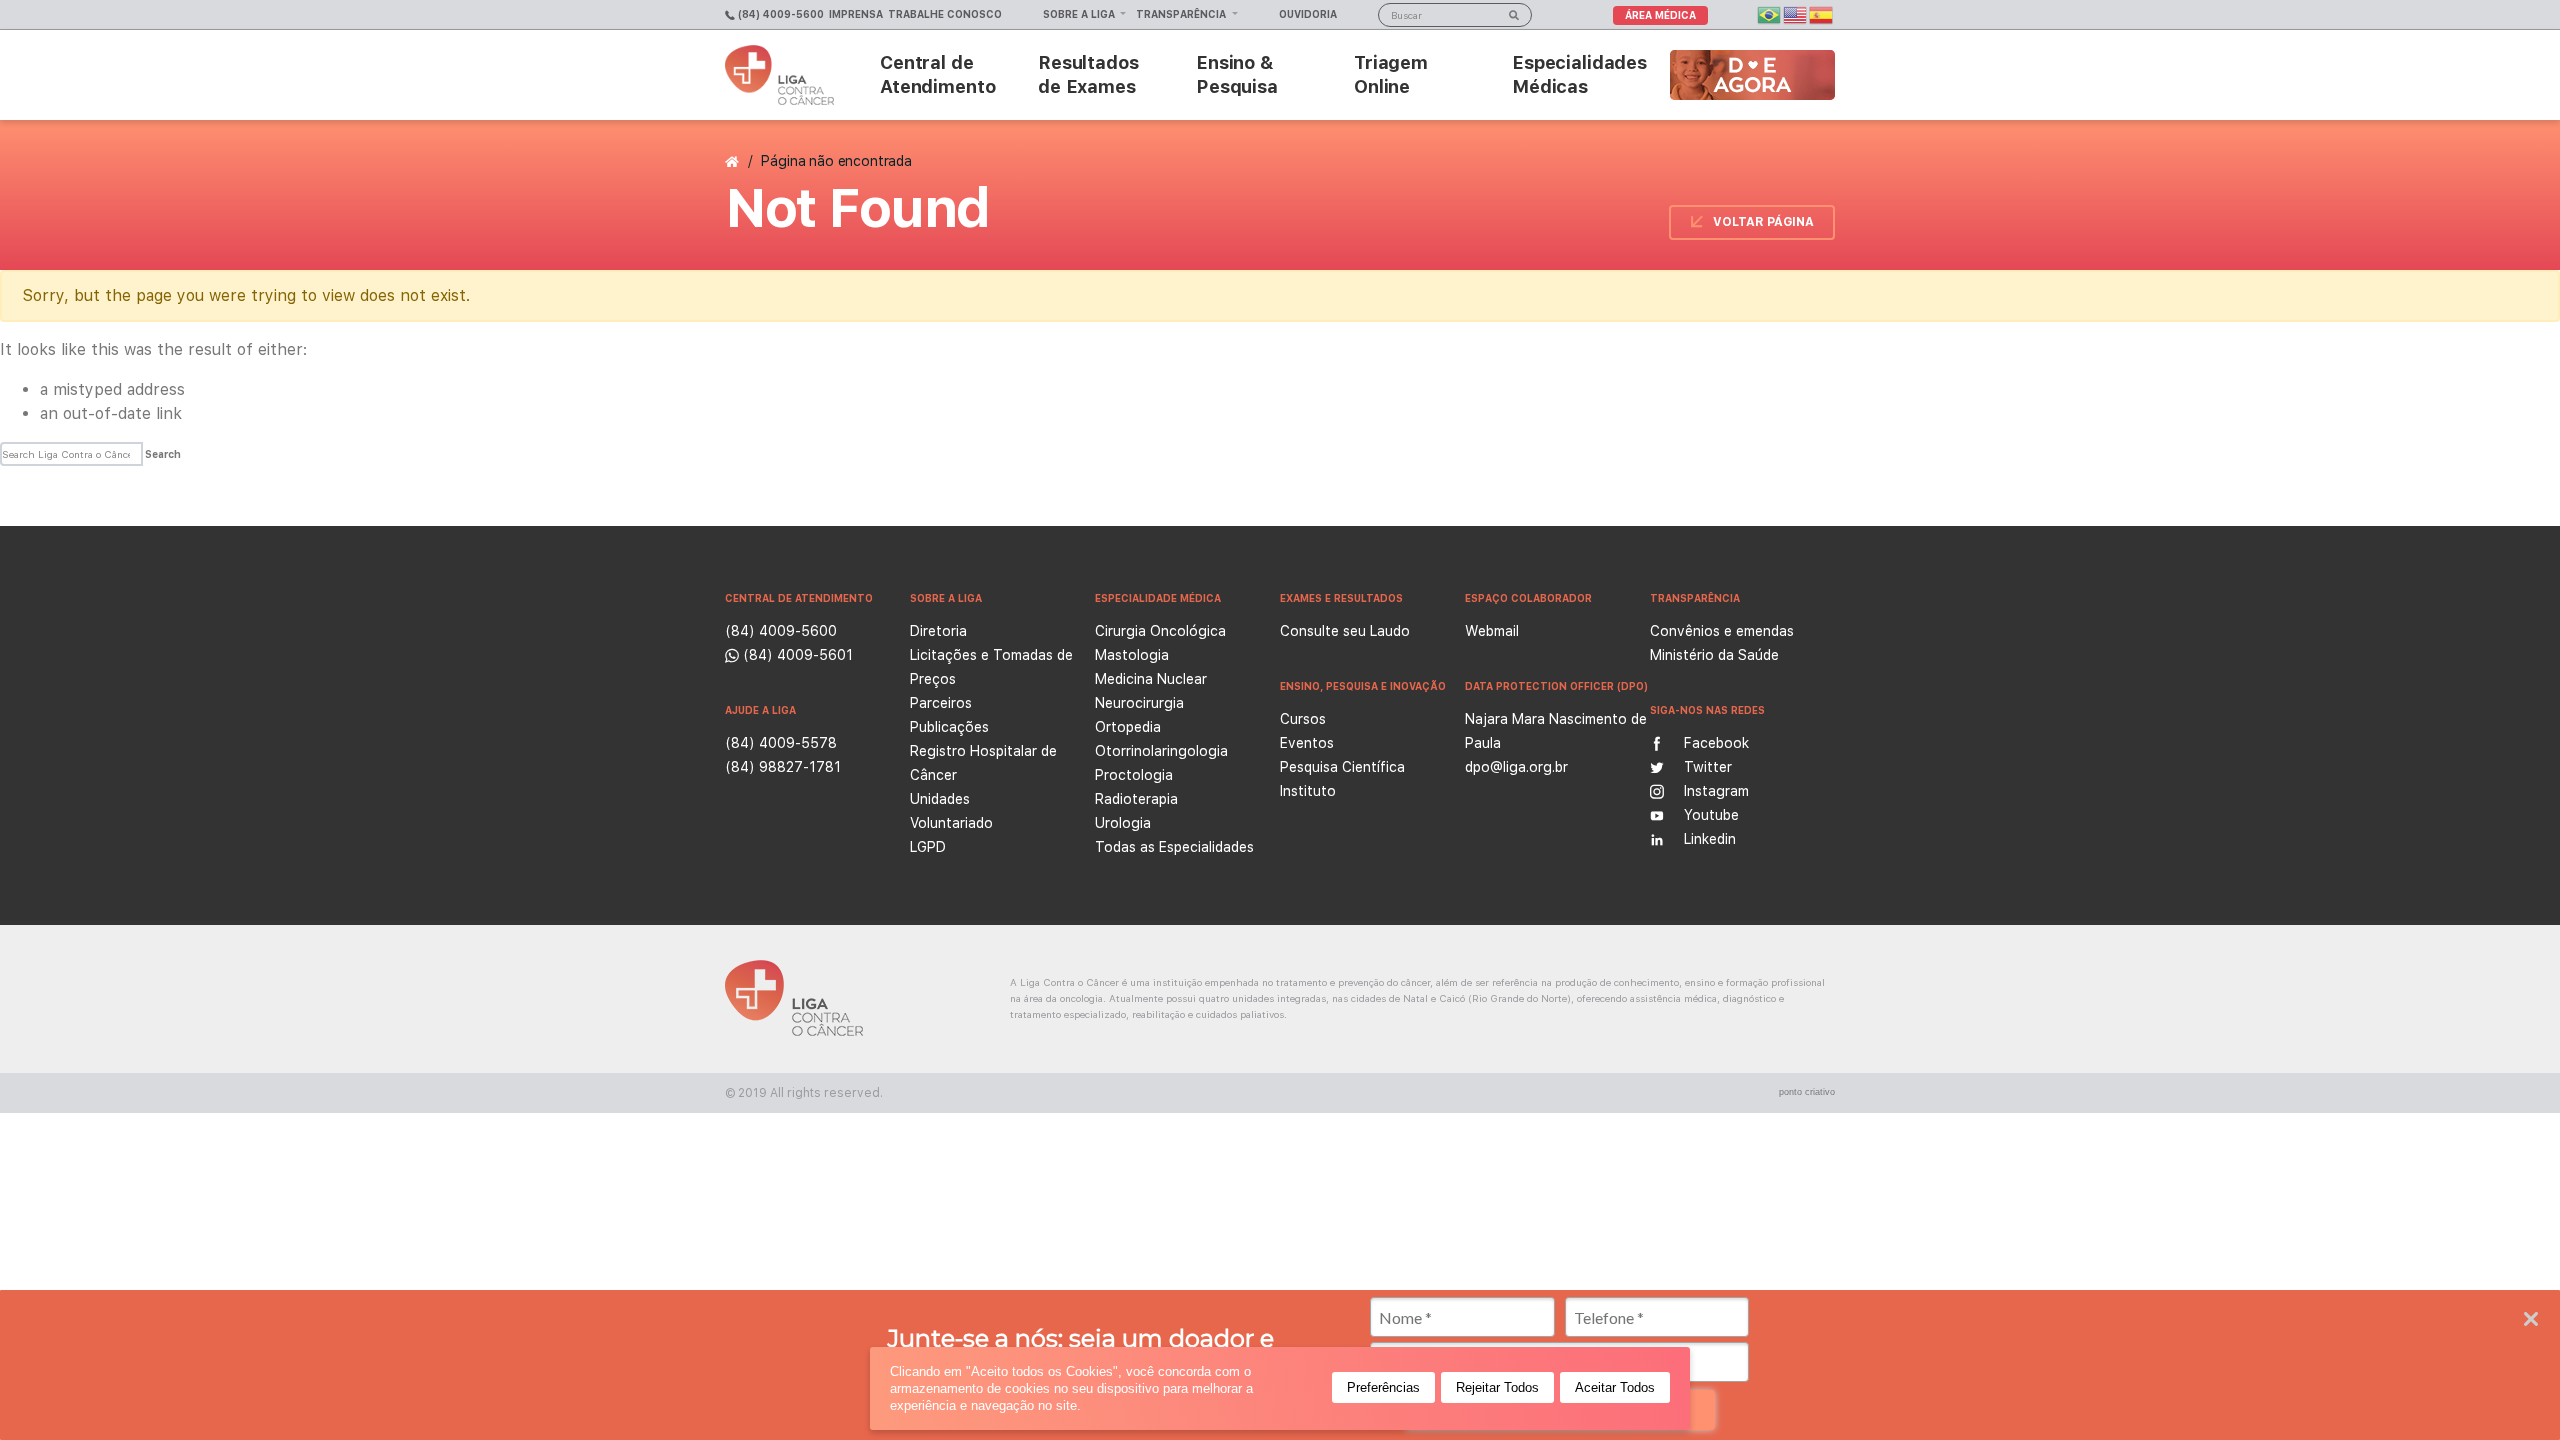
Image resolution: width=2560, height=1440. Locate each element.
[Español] (1822, 13)
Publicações (949, 727)
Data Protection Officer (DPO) (1556, 686)
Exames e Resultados (1341, 598)
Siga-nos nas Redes (1707, 710)
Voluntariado (951, 823)
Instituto (1308, 791)
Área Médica (1660, 15)
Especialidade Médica (1158, 598)
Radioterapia (1136, 799)
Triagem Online (1391, 74)
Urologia (1123, 823)
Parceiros (941, 703)
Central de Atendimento (937, 74)
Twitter (1708, 767)
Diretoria (938, 631)
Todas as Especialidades (1174, 847)
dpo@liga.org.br (1516, 767)
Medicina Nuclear (1151, 679)
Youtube (1711, 815)
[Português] (1770, 13)
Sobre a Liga (1080, 14)
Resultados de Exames (1088, 74)
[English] (1796, 13)
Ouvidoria (1308, 14)
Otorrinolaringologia (1161, 751)
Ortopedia (1128, 727)
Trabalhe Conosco (945, 14)
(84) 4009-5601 (796, 655)
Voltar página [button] (1763, 222)
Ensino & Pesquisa (1237, 74)
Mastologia (1132, 655)
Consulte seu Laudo (1345, 631)
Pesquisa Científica (1342, 767)
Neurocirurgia (1139, 703)
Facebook (1716, 743)
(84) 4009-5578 (781, 743)
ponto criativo (1807, 1092)
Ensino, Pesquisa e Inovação (1363, 686)
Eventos (1307, 743)
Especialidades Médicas (1579, 74)
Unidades (940, 799)
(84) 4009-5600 (779, 14)
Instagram (1716, 791)
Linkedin (1710, 839)
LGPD (928, 847)
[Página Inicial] (734, 161)
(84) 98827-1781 (783, 767)
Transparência (1182, 14)
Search (163, 454)
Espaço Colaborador (1528, 598)
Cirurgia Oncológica (1160, 631)
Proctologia (1134, 775)
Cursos (1303, 719)
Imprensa (856, 14)
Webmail (1492, 631)
